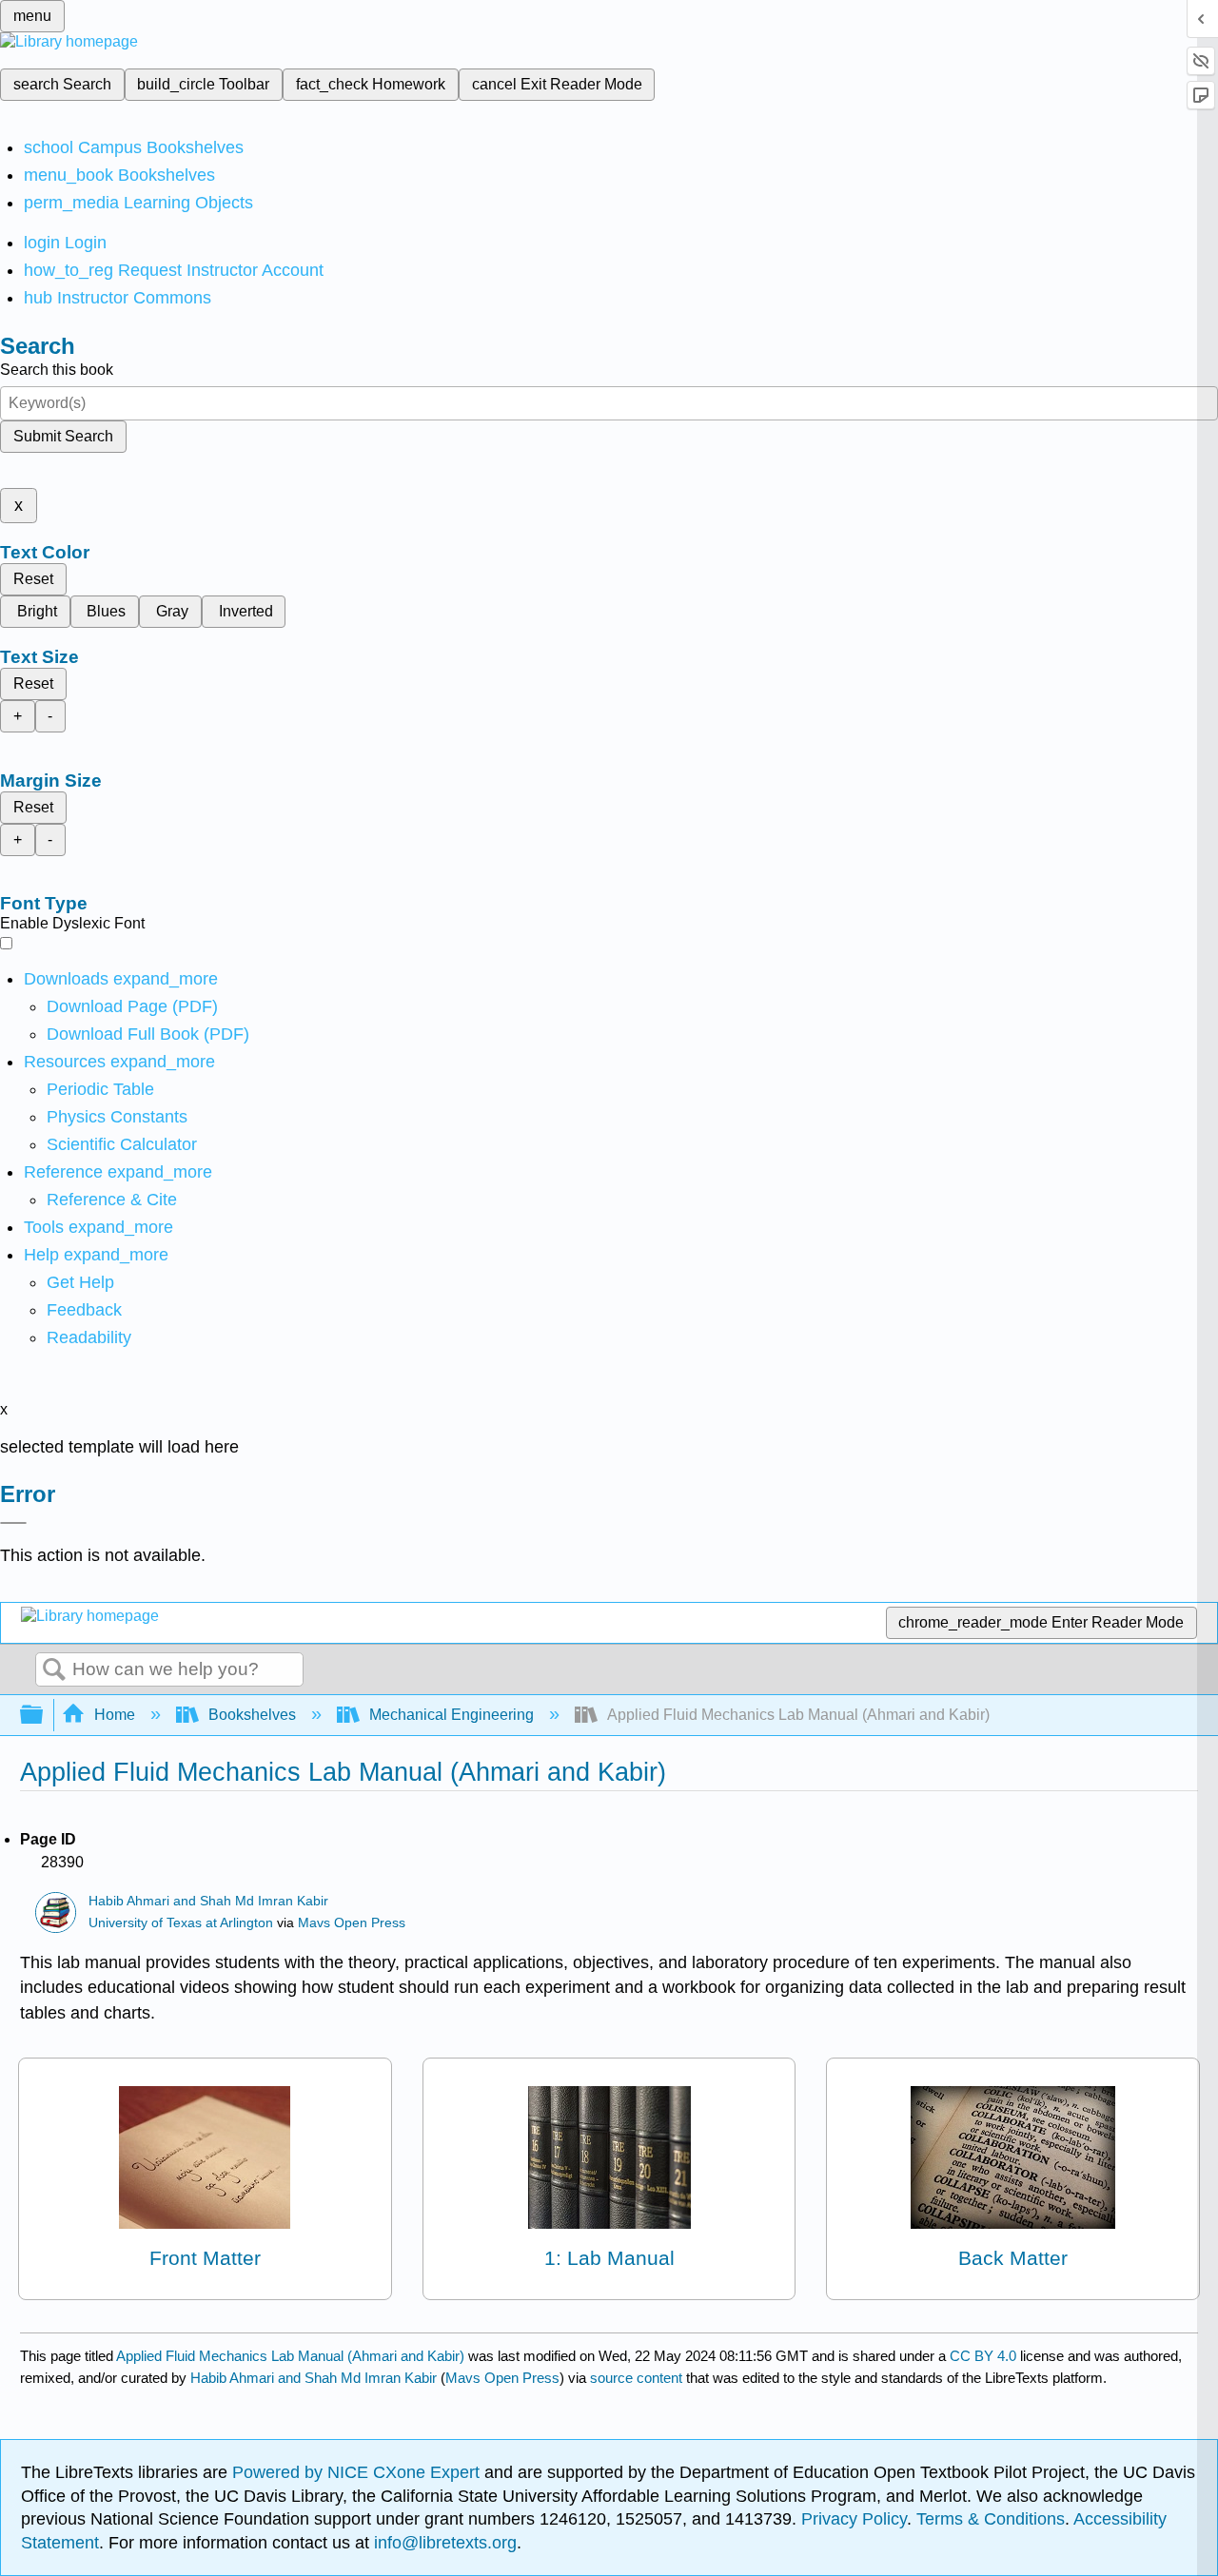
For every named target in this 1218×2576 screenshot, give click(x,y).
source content (636, 2378)
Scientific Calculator (122, 1144)
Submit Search (63, 436)
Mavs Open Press (352, 1923)
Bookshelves (252, 1715)
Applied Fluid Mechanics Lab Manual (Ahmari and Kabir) (290, 2356)
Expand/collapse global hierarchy (44, 1716)
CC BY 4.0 (983, 2356)
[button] (84, 1310)
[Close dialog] (13, 1523)
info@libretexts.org (443, 2543)
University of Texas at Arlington (181, 1923)
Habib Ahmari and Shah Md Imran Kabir (208, 1901)
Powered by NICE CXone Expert (358, 2472)
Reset (33, 579)
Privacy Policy (854, 2519)
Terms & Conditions (991, 2519)
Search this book (57, 370)
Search (54, 1670)
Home (115, 1715)
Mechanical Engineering (452, 1715)
